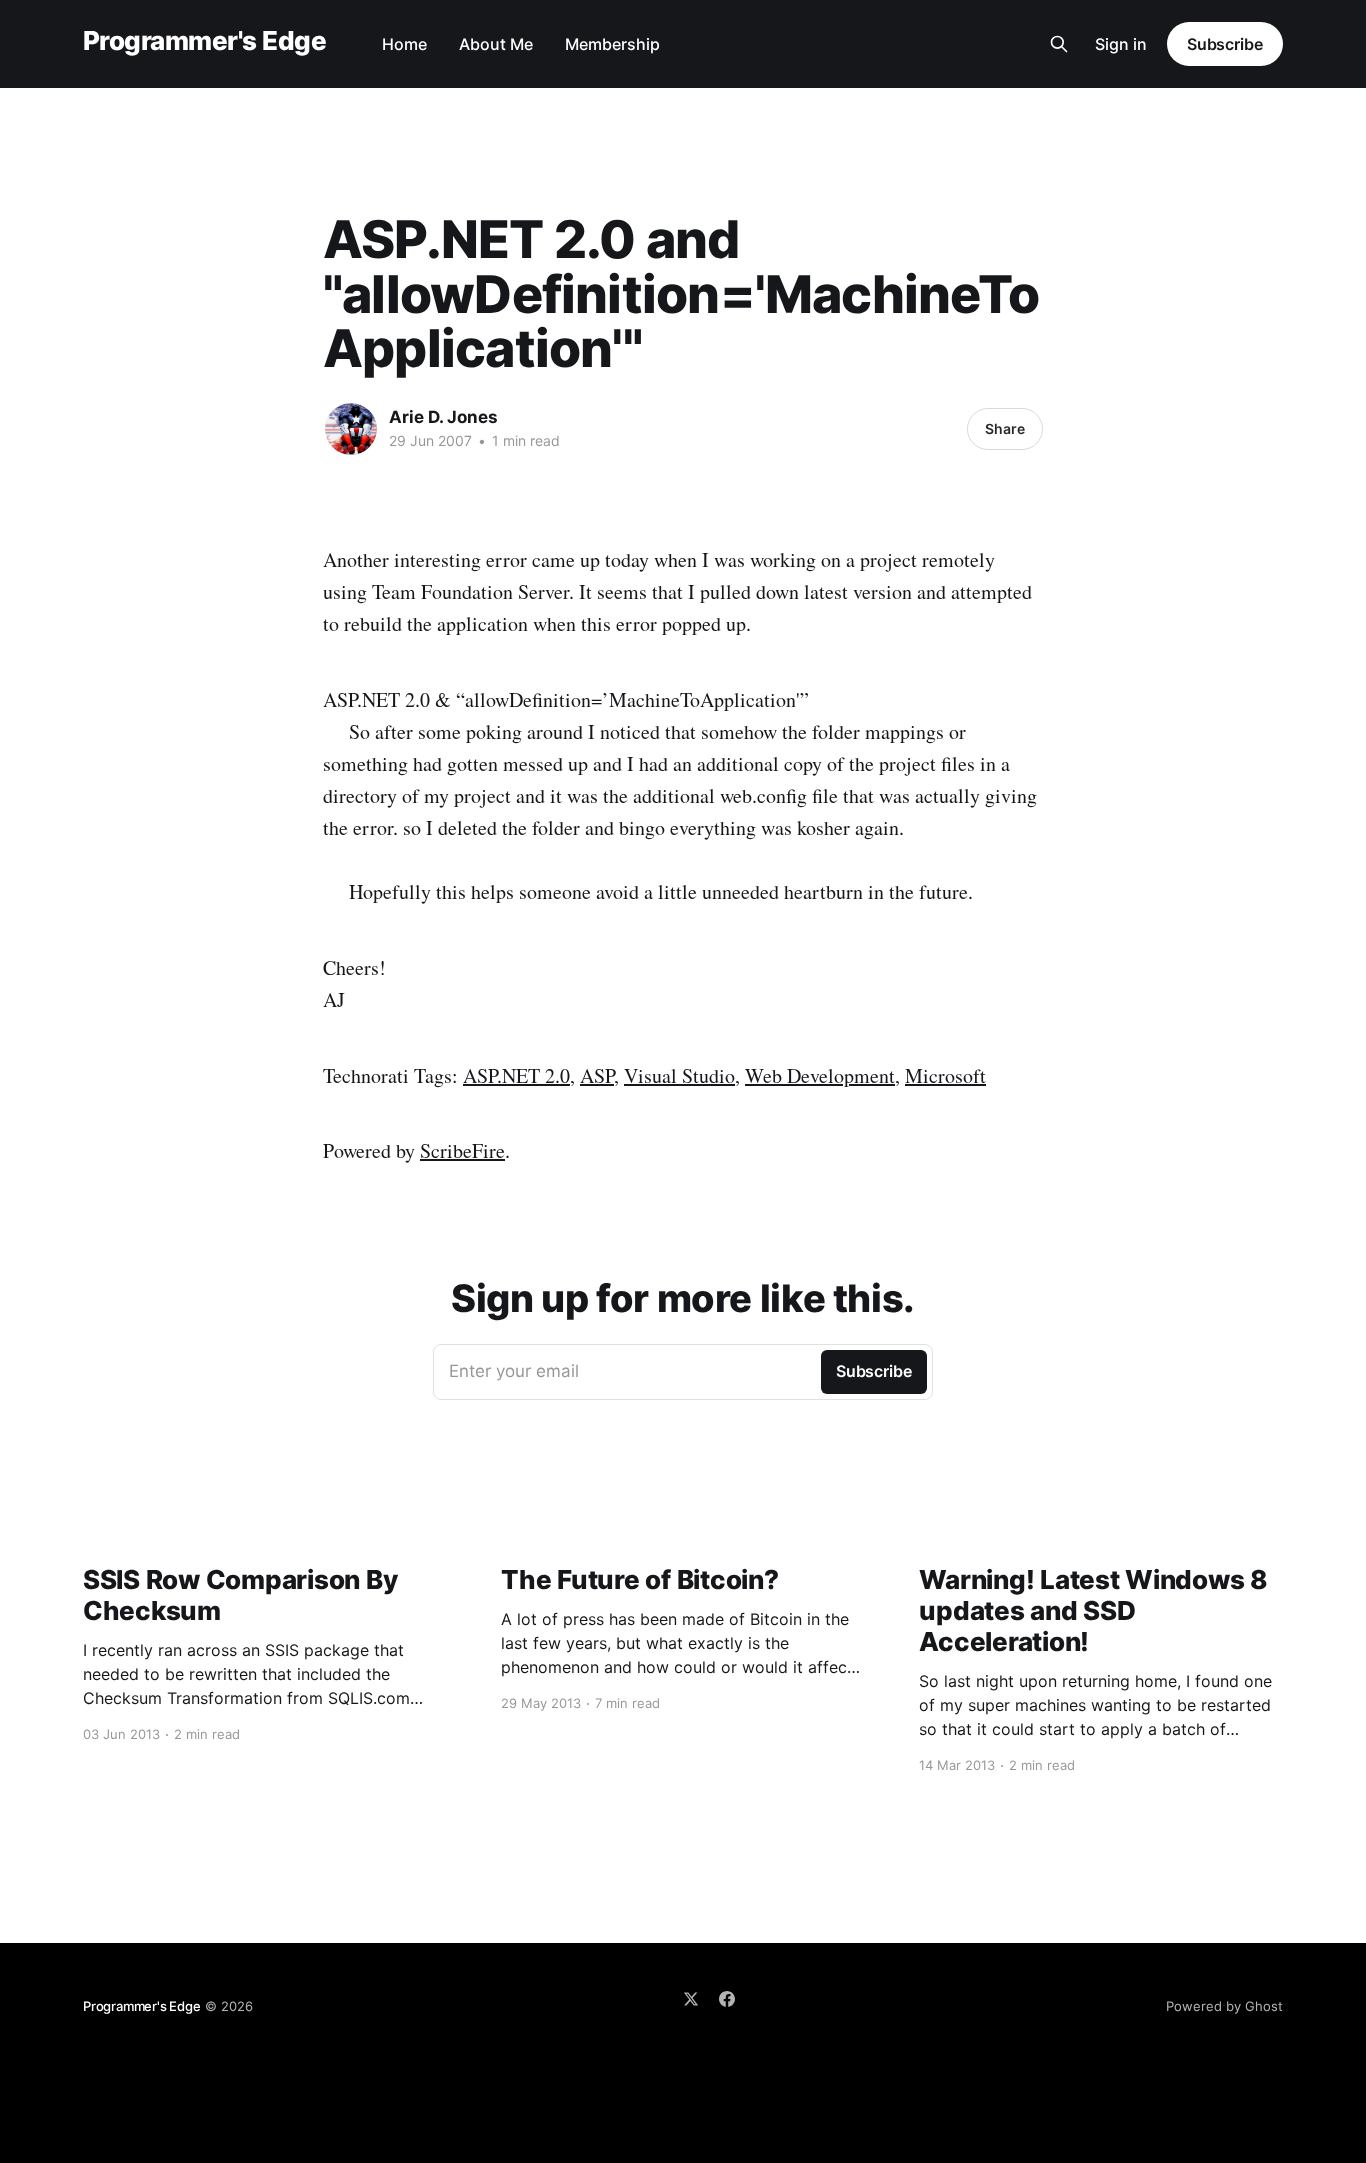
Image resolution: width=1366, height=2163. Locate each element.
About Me (496, 44)
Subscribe (1225, 44)
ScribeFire (462, 1150)
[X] (691, 1999)
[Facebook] (727, 1999)
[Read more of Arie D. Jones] (351, 429)
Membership (612, 44)
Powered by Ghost (1224, 2006)
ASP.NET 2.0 (516, 1075)
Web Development (820, 1075)
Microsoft (945, 1075)
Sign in (1121, 44)
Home (404, 44)
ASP (597, 1075)
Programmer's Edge (204, 41)
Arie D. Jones (443, 417)
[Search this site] (1059, 44)
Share (1005, 428)
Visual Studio (679, 1075)
